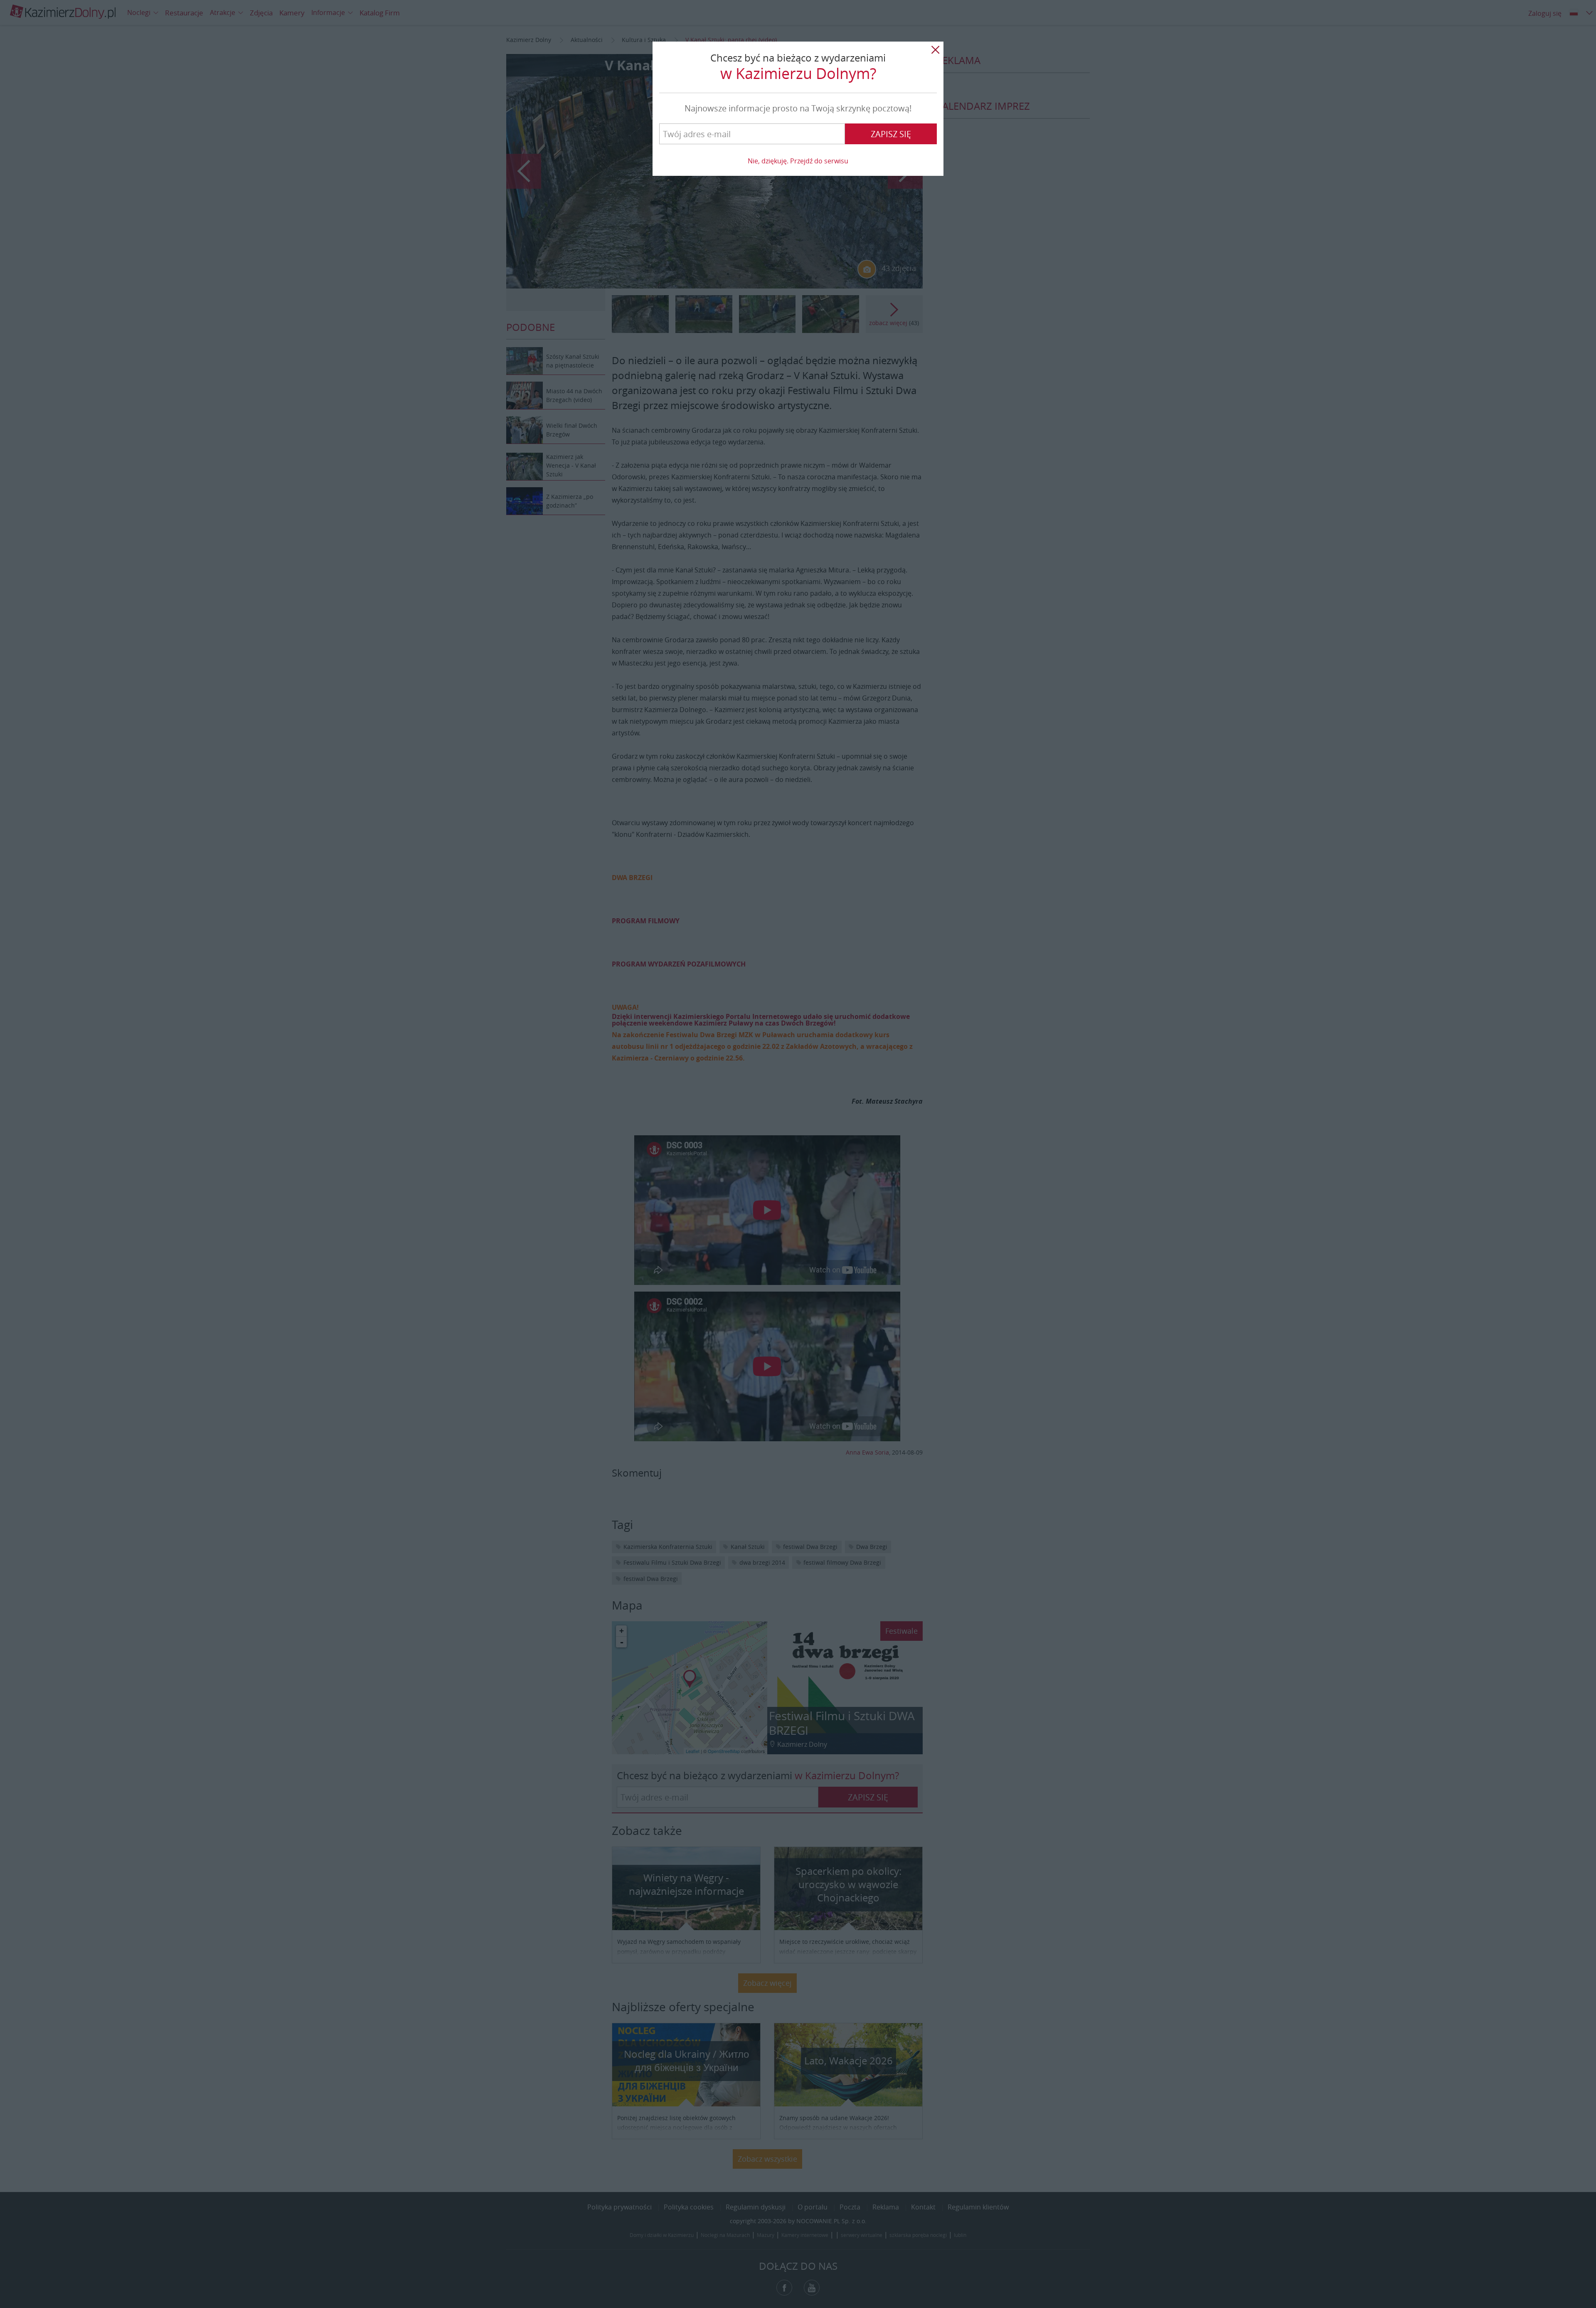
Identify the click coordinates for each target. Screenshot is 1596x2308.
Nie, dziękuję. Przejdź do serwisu (798, 161)
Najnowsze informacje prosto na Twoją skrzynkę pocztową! (798, 108)
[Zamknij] (935, 50)
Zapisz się (891, 134)
